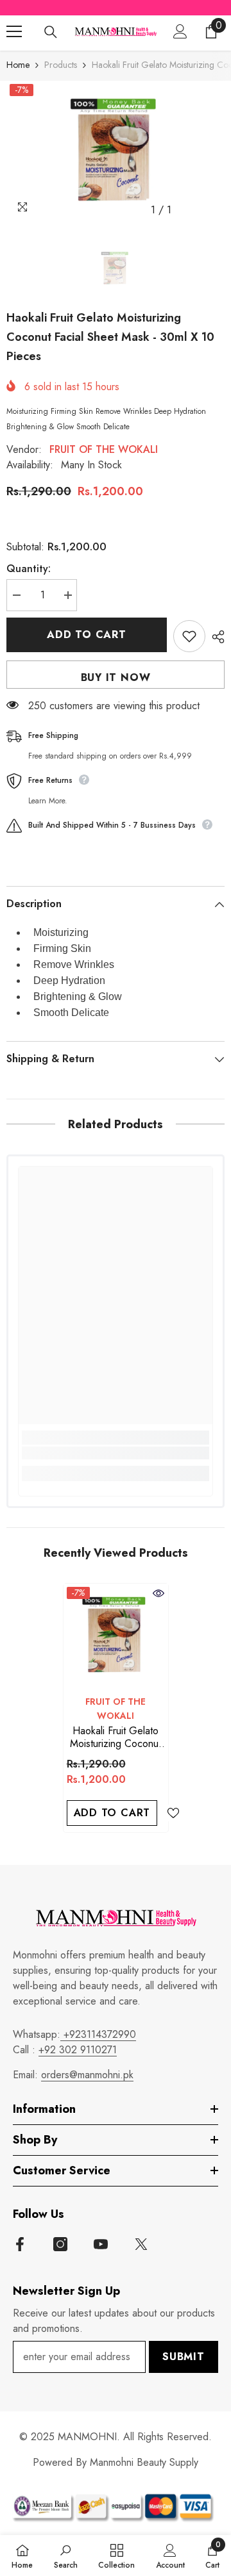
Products (61, 65)
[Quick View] (158, 1593)
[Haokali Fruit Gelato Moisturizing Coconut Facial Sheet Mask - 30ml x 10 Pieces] (116, 1636)
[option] (116, 152)
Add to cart (87, 635)
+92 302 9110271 (78, 2050)
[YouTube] (101, 2244)
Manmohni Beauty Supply (144, 2462)
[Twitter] (141, 2244)
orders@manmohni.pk (87, 2075)
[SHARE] (215, 637)
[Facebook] (20, 2244)
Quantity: (29, 569)
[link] (116, 1453)
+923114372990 (98, 2034)
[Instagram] (60, 2244)
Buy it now (116, 677)
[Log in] (180, 31)
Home (18, 65)
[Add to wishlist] (189, 636)
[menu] (14, 31)
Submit (184, 2357)
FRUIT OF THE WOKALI (104, 449)
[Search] (51, 32)
